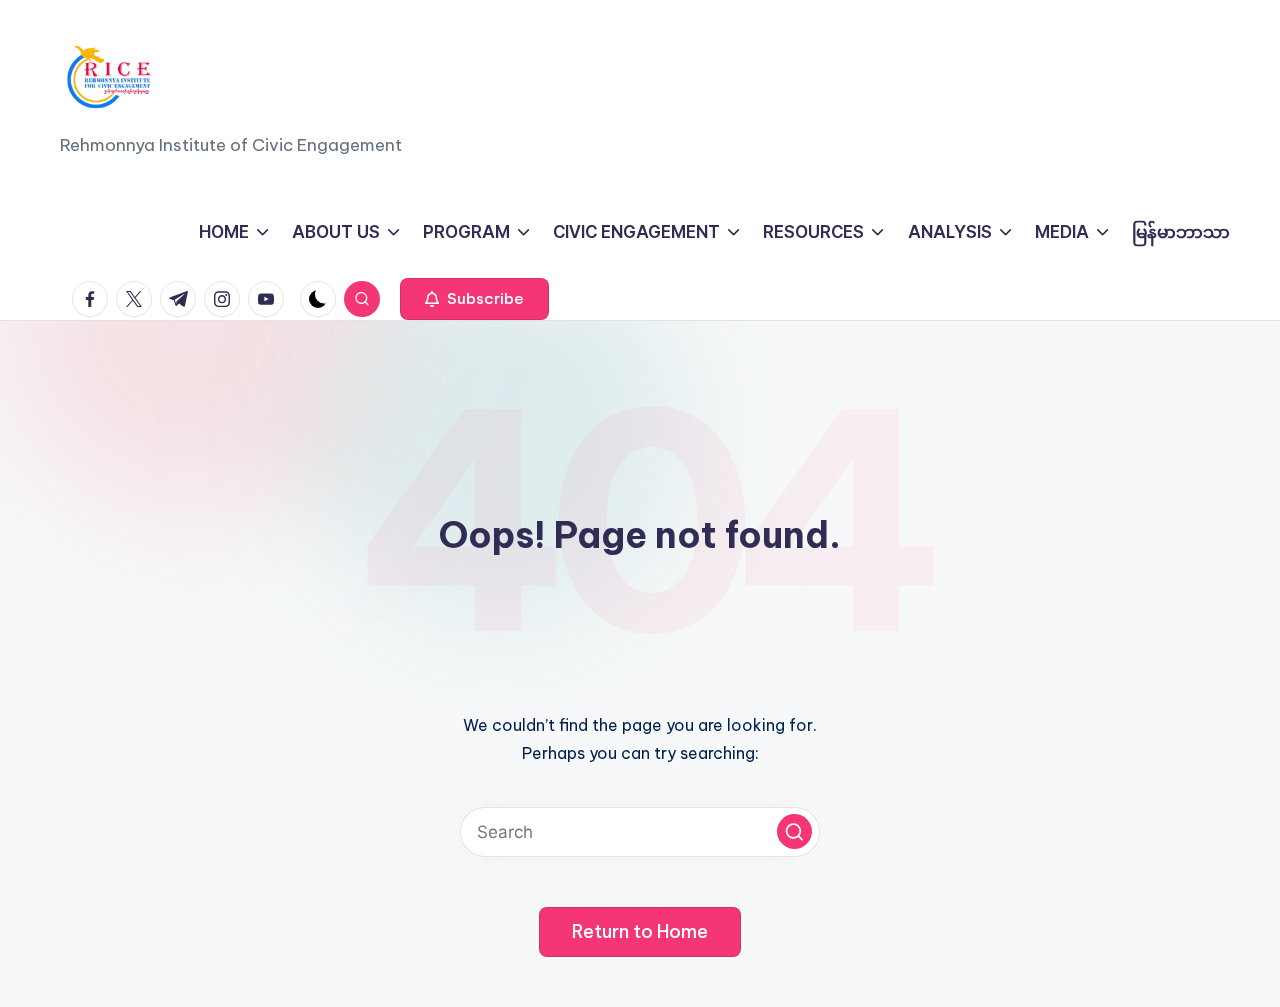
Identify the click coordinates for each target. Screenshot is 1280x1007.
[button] (474, 299)
